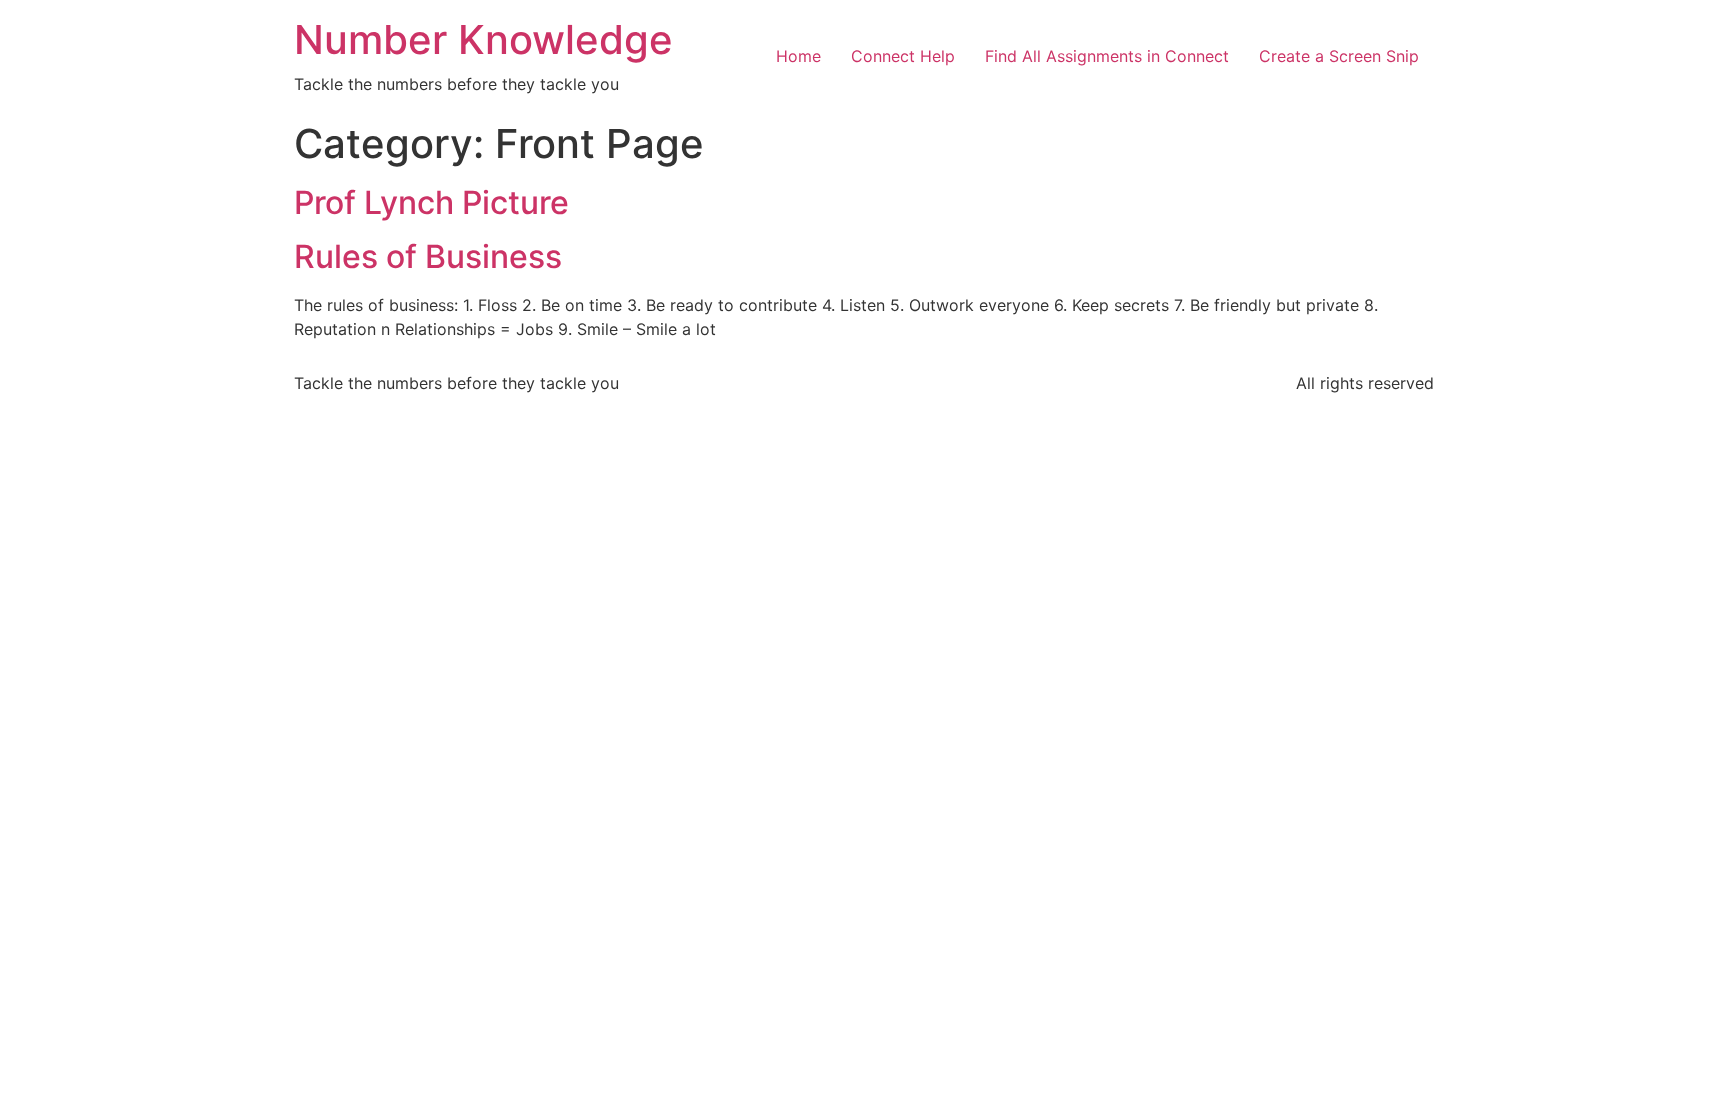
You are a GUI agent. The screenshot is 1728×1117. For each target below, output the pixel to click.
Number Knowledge (483, 39)
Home (798, 56)
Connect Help (903, 56)
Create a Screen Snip (1339, 56)
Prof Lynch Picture (431, 202)
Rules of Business (428, 256)
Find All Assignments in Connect (1107, 56)
